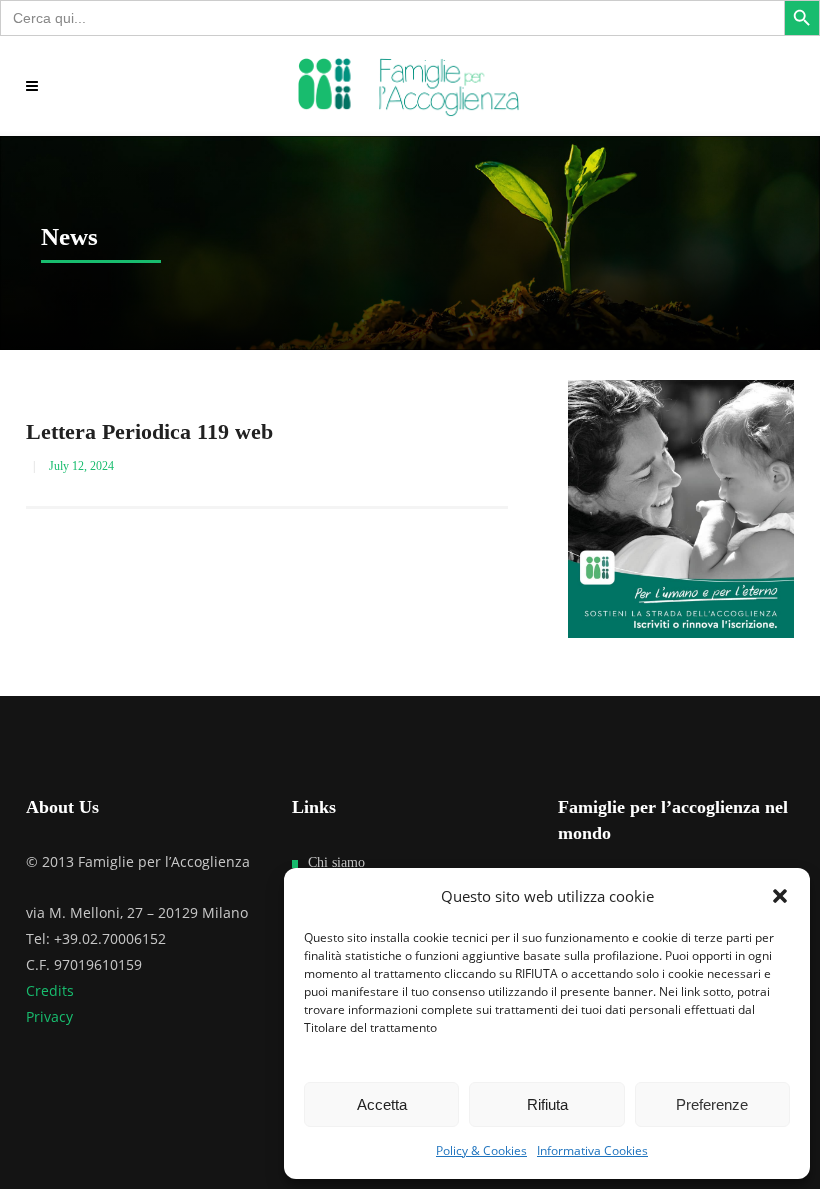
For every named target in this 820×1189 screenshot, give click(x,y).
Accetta (382, 1104)
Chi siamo (336, 862)
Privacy (49, 1016)
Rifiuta (547, 1104)
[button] (780, 896)
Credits (50, 990)
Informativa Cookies (592, 1150)
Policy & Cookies (481, 1150)
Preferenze (712, 1104)
